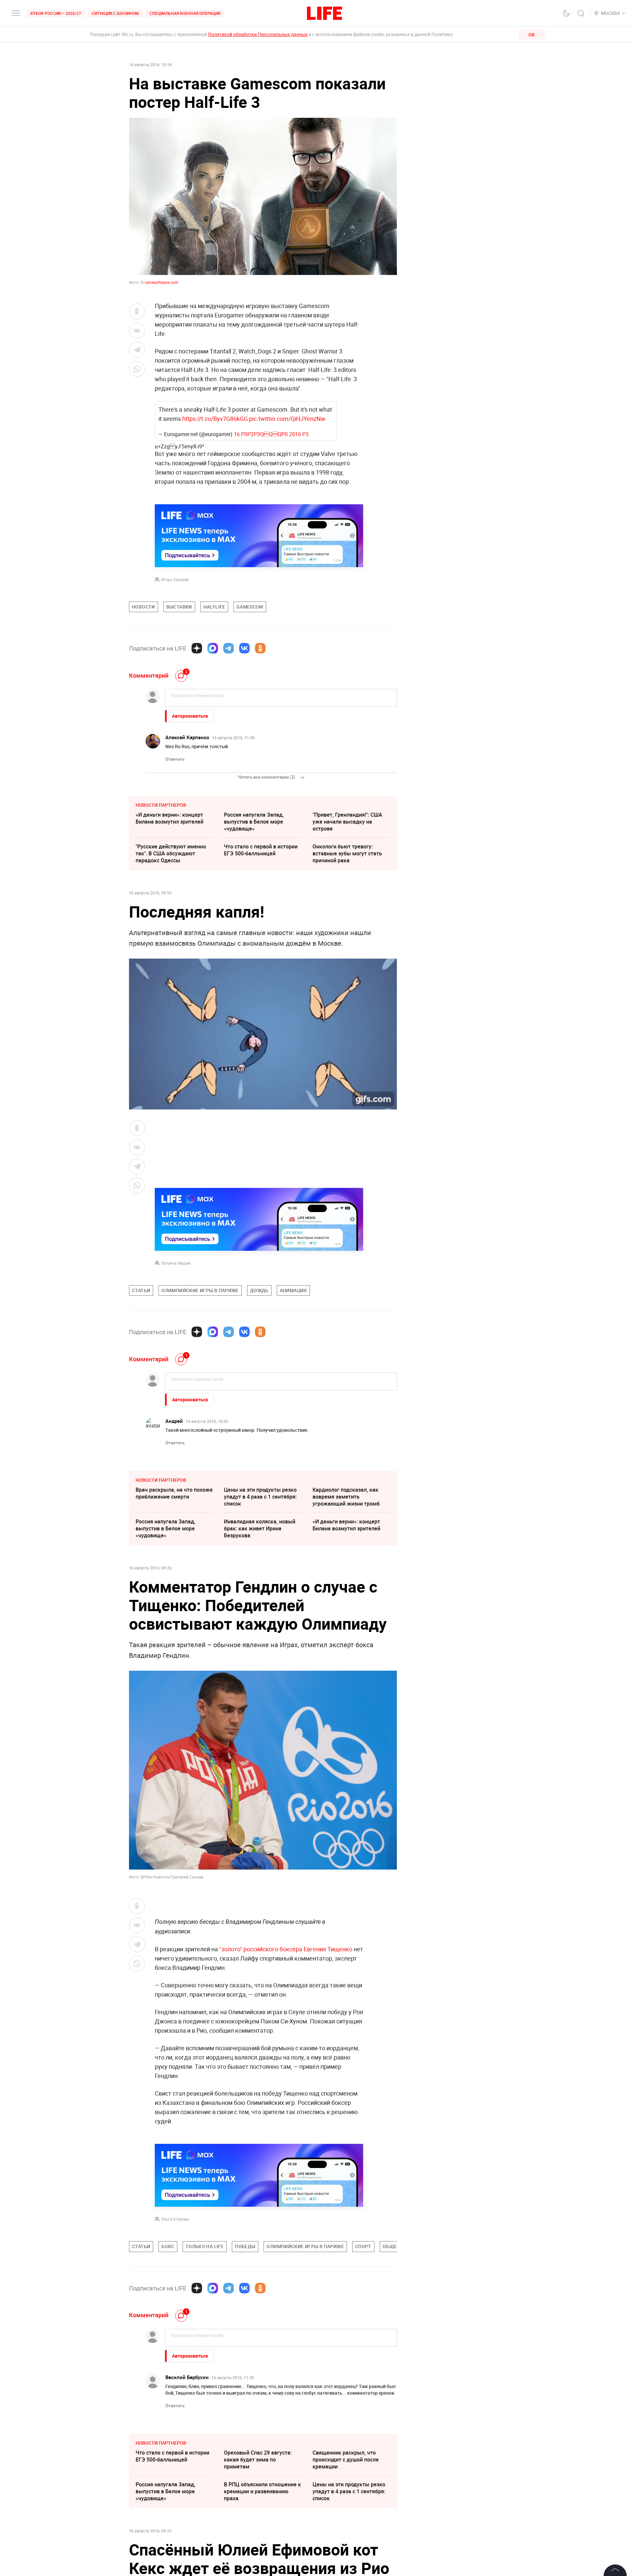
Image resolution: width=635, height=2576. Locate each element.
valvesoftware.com (161, 282)
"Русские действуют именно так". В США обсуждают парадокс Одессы (171, 853)
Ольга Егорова (175, 2219)
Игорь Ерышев (175, 579)
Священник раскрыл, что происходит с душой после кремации (346, 2460)
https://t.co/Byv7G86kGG (215, 419)
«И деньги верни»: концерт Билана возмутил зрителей (169, 818)
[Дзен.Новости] (197, 648)
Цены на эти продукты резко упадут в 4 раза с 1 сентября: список (260, 1497)
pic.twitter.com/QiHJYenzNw (287, 419)
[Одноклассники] (260, 648)
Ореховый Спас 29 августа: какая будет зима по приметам (258, 2460)
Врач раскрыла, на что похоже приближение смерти (174, 1493)
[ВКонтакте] (244, 648)
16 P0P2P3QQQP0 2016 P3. (272, 434)
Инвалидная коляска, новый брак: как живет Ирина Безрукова (260, 1528)
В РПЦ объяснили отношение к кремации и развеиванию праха (262, 2491)
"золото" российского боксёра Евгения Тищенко (286, 1949)
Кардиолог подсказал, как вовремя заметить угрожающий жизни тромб (346, 1497)
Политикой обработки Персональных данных (258, 34)
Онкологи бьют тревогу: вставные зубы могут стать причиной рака (347, 853)
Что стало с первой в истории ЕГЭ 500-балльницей (261, 850)
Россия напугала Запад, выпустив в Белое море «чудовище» (254, 822)
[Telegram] (229, 648)
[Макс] (213, 648)
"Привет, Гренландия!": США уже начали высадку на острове (347, 822)
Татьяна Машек (176, 1263)
